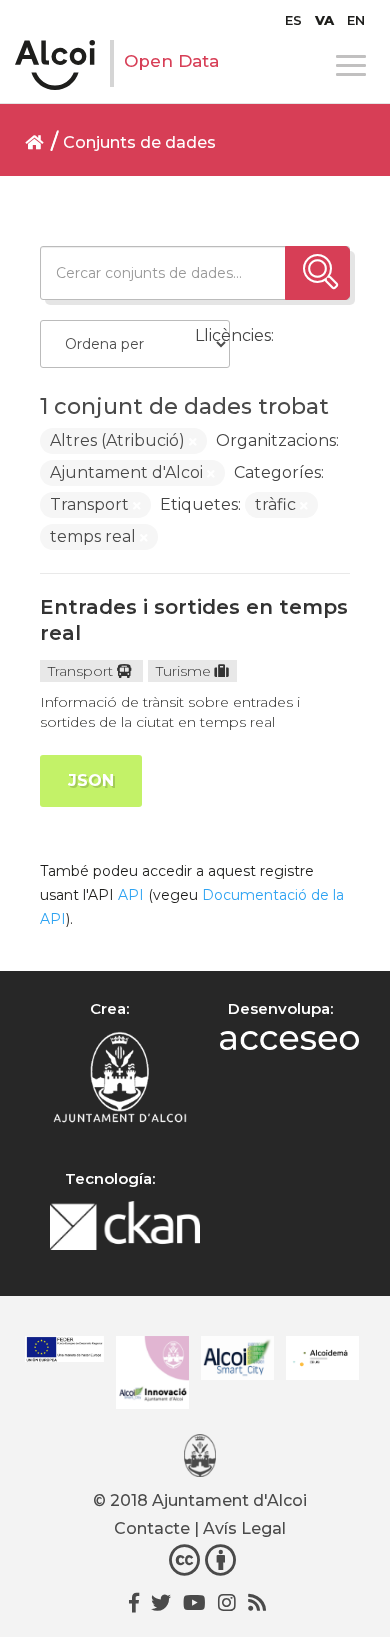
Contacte (152, 1528)
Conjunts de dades (139, 142)
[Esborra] (193, 442)
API (131, 895)
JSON (91, 780)
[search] (317, 273)
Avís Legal (244, 1528)
